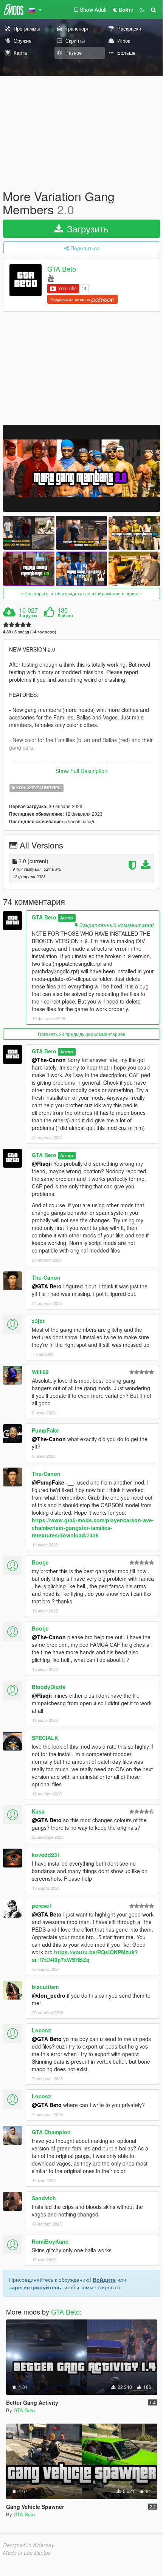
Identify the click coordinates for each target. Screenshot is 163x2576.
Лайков (65, 616)
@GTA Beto (47, 1286)
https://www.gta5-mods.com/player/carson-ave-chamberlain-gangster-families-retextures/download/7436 (93, 1528)
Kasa (38, 1811)
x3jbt (38, 1321)
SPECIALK (45, 1738)
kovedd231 (46, 1855)
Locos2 (41, 2030)
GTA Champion (51, 2132)
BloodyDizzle (49, 1687)
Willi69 (40, 1372)
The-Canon (46, 1277)
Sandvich (44, 2198)
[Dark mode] (142, 9)
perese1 (42, 1906)
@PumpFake (48, 1482)
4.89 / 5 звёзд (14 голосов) (30, 632)
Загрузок (28, 616)
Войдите (104, 2279)
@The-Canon (49, 1060)
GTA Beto (62, 269)
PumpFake (45, 1430)
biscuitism (45, 1987)
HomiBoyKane (50, 2241)
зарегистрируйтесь (35, 2287)
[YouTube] (51, 277)
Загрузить (86, 228)
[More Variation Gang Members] (81, 468)
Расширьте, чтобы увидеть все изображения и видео (81, 593)
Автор (67, 918)
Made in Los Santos (27, 2553)
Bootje (40, 1562)
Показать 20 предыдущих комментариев (81, 1034)
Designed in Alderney (29, 2545)
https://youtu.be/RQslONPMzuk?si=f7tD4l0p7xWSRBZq (85, 1956)
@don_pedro (49, 1995)
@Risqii (42, 1164)
